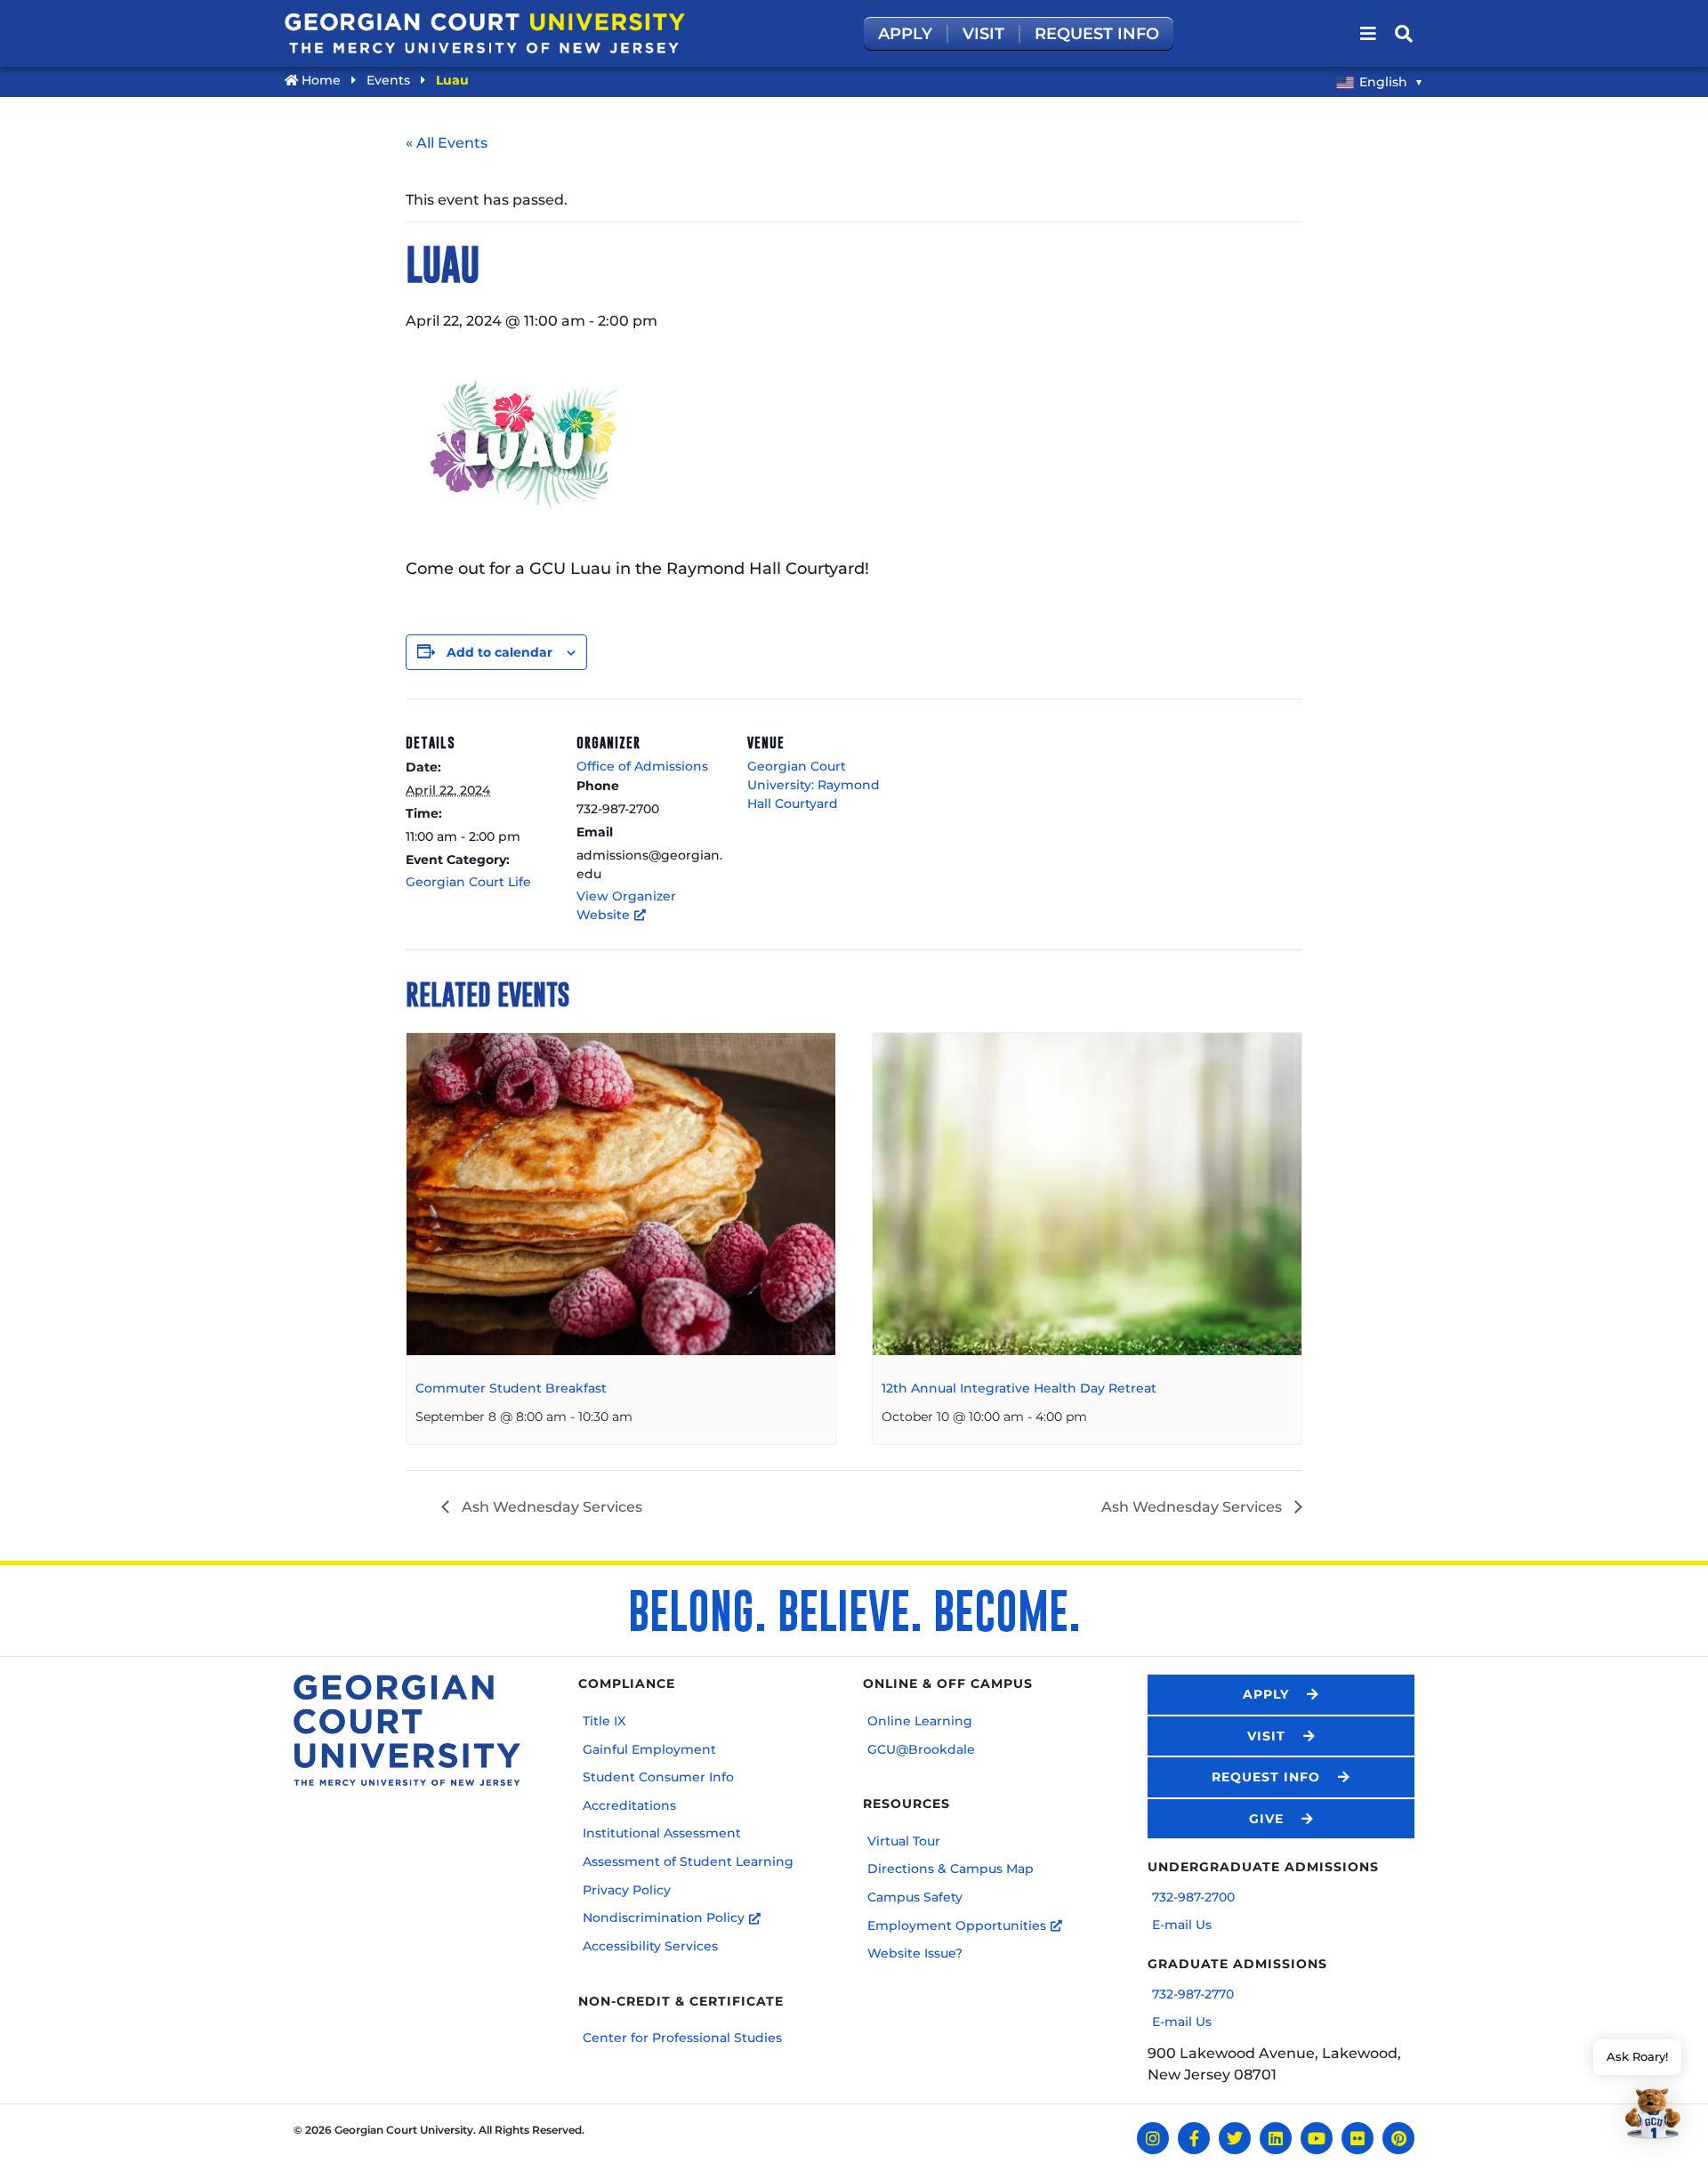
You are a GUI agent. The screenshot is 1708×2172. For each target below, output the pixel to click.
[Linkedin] (1276, 2138)
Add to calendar (500, 652)
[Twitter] (1235, 2138)
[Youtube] (1317, 2138)
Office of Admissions (642, 766)
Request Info (1097, 34)
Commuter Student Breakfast (511, 1388)
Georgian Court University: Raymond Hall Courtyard (814, 785)
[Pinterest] (1398, 2138)
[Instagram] (1153, 2138)
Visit (983, 34)
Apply (905, 34)
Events (388, 80)
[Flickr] (1358, 2138)
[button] (1637, 2092)
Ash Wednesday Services (550, 1507)
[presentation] (621, 1194)
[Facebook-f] (1194, 2138)
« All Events (447, 143)
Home (319, 80)
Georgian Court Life (468, 882)
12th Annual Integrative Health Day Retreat (1019, 1388)
